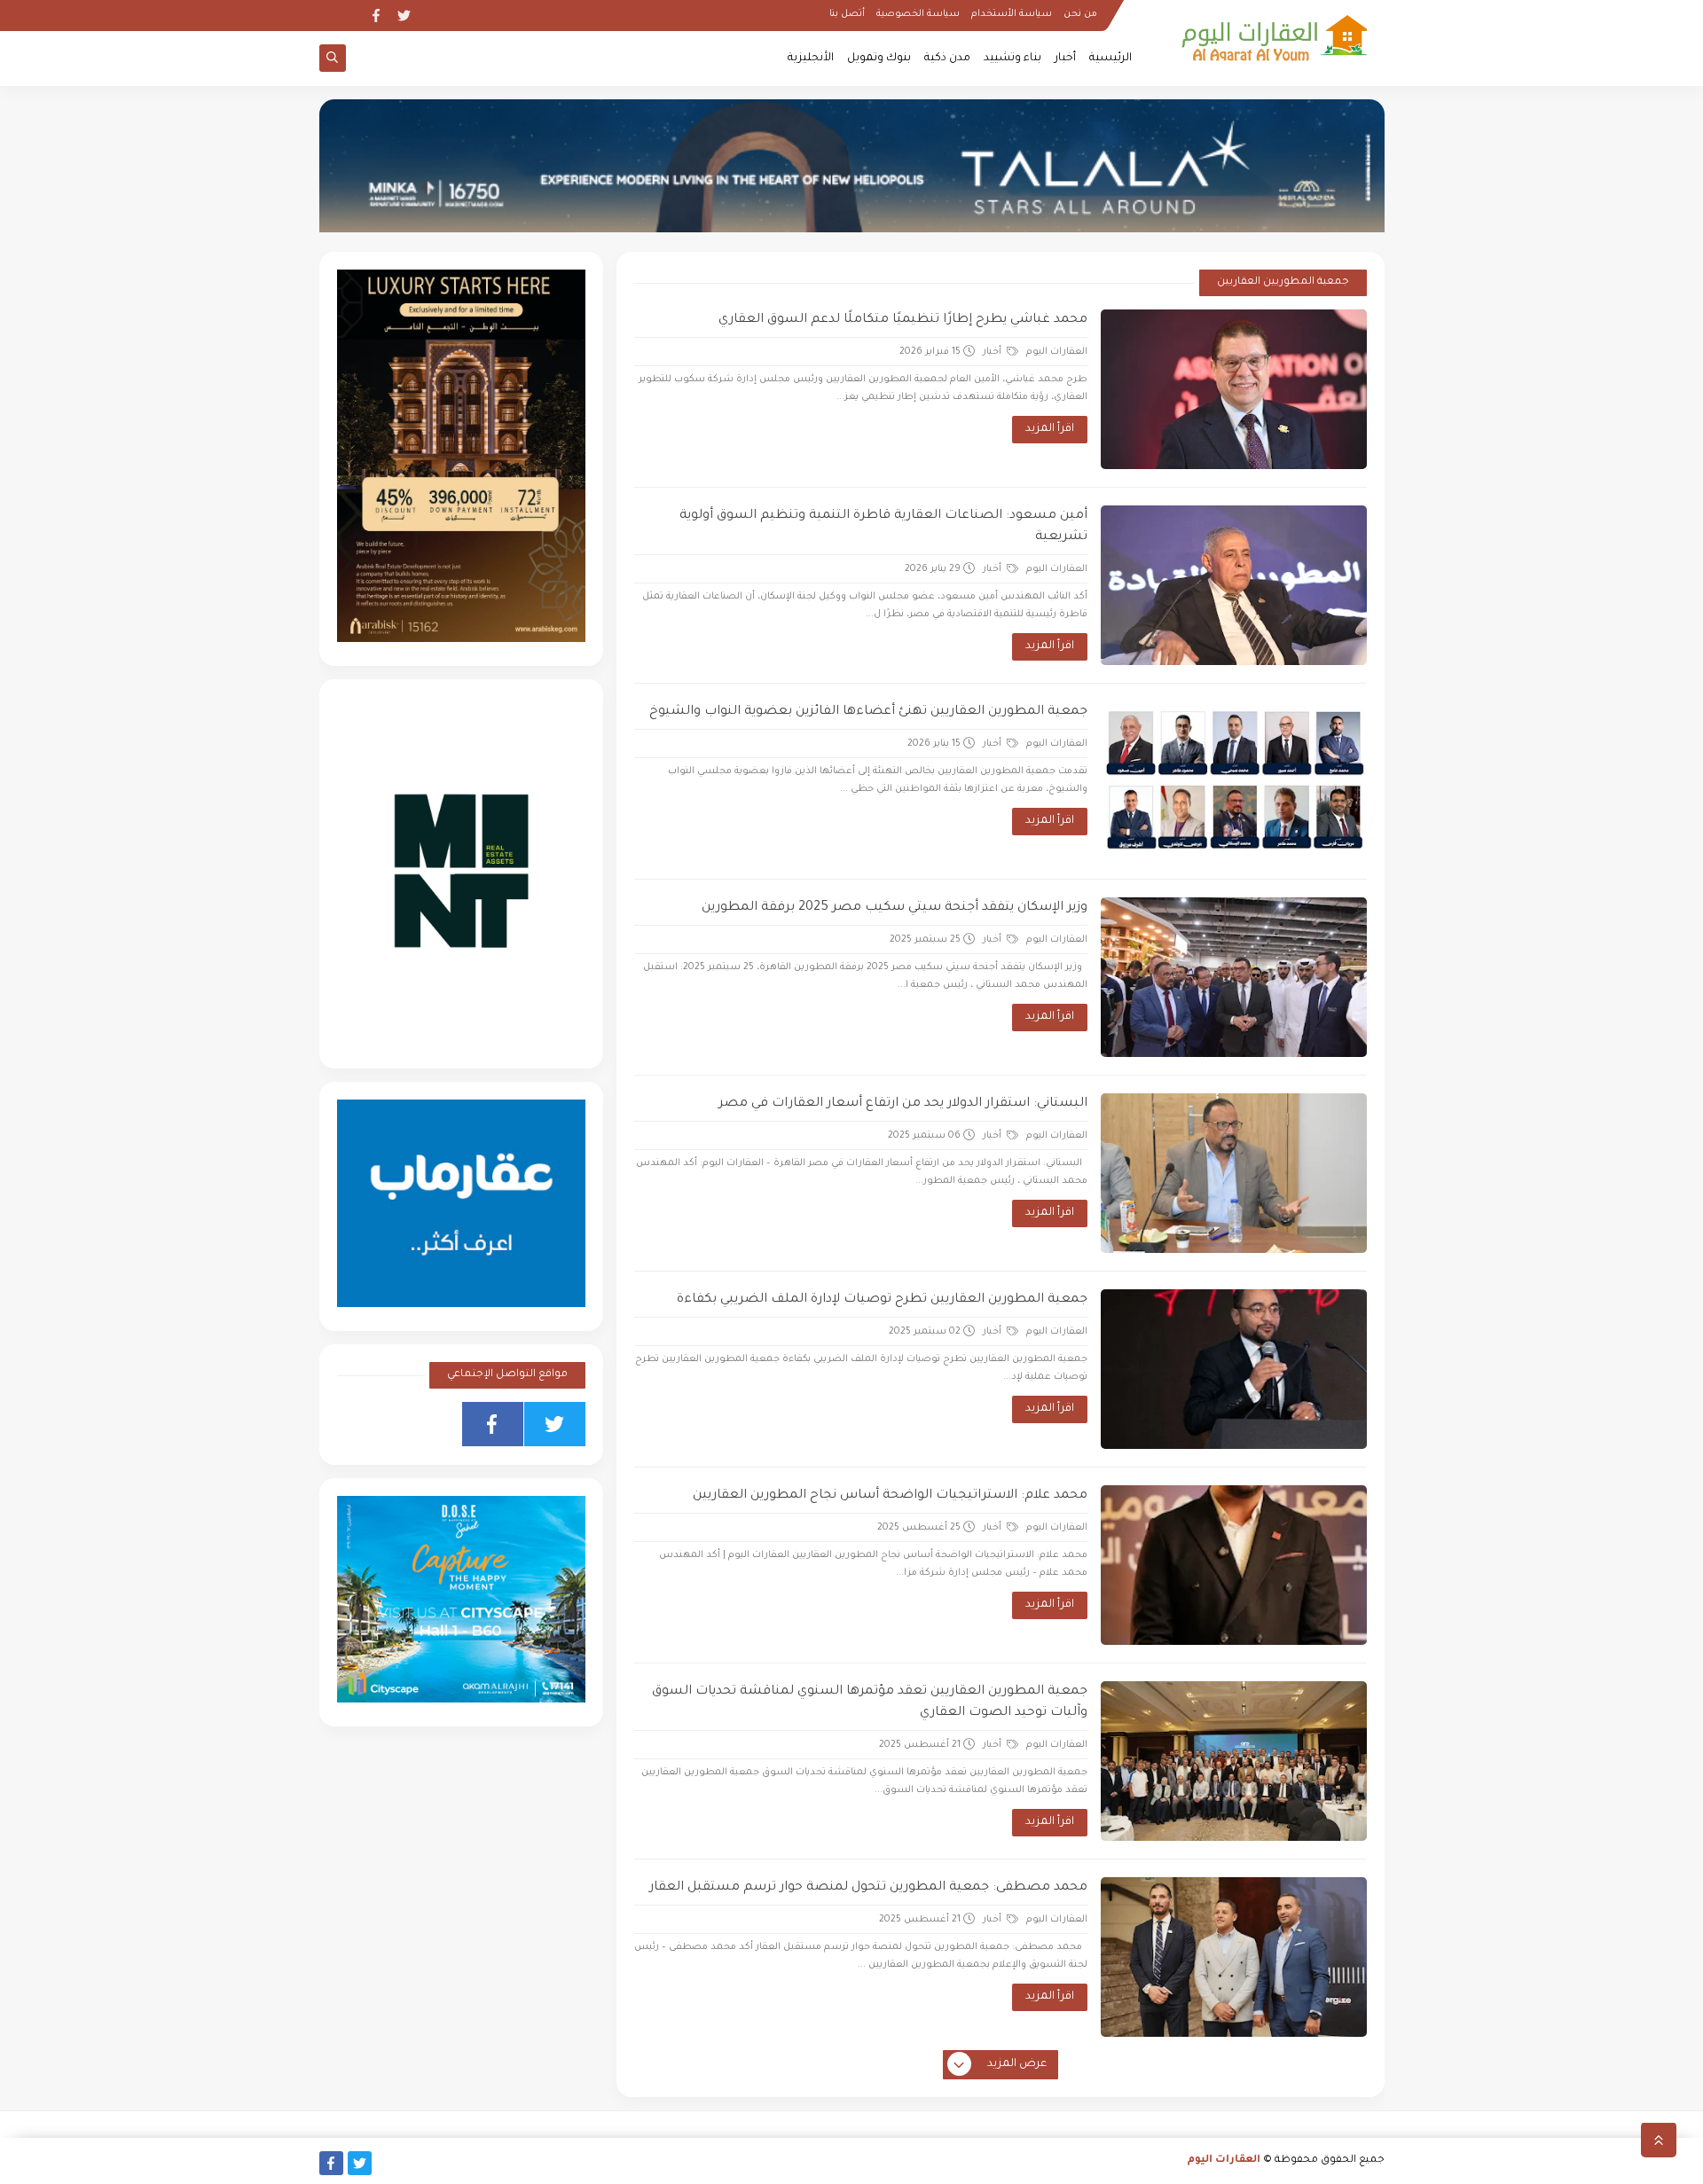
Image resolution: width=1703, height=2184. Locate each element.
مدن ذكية (947, 59)
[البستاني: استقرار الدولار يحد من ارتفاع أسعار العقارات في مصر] (1234, 1173)
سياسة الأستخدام (1012, 14)
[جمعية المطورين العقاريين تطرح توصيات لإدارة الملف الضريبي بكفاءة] (1234, 1369)
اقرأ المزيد (1050, 429)
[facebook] (376, 16)
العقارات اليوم (1224, 2161)
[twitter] (404, 16)
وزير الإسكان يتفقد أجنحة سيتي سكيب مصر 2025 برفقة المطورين (895, 908)
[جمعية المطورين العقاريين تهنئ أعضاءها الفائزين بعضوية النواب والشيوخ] (1234, 781)
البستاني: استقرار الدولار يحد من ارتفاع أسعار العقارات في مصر (903, 1104)
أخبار (1065, 59)
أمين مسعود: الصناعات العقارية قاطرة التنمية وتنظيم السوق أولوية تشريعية (883, 527)
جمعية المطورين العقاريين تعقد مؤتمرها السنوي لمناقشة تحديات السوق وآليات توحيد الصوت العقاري (870, 1703)
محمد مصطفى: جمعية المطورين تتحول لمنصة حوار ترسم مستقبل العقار (868, 1888)
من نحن (1080, 14)
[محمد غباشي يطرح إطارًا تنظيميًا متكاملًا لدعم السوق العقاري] (1234, 389)
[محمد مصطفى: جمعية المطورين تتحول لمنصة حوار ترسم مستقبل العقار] (1234, 1957)
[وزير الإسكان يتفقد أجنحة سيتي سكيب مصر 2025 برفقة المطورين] (1234, 977)
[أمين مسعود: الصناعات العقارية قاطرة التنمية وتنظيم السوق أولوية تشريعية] (1234, 585)
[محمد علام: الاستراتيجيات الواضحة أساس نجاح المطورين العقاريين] (1234, 1565)
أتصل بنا (847, 14)
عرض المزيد (1017, 2064)
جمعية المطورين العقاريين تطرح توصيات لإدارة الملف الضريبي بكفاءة (882, 1300)
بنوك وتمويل (879, 59)
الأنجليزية (811, 59)
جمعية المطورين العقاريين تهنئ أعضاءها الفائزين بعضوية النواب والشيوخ (868, 712)
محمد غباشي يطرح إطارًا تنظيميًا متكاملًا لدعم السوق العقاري (903, 320)
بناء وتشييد (1012, 59)
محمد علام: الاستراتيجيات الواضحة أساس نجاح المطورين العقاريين (890, 1496)
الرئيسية (1110, 59)
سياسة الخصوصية (918, 14)
